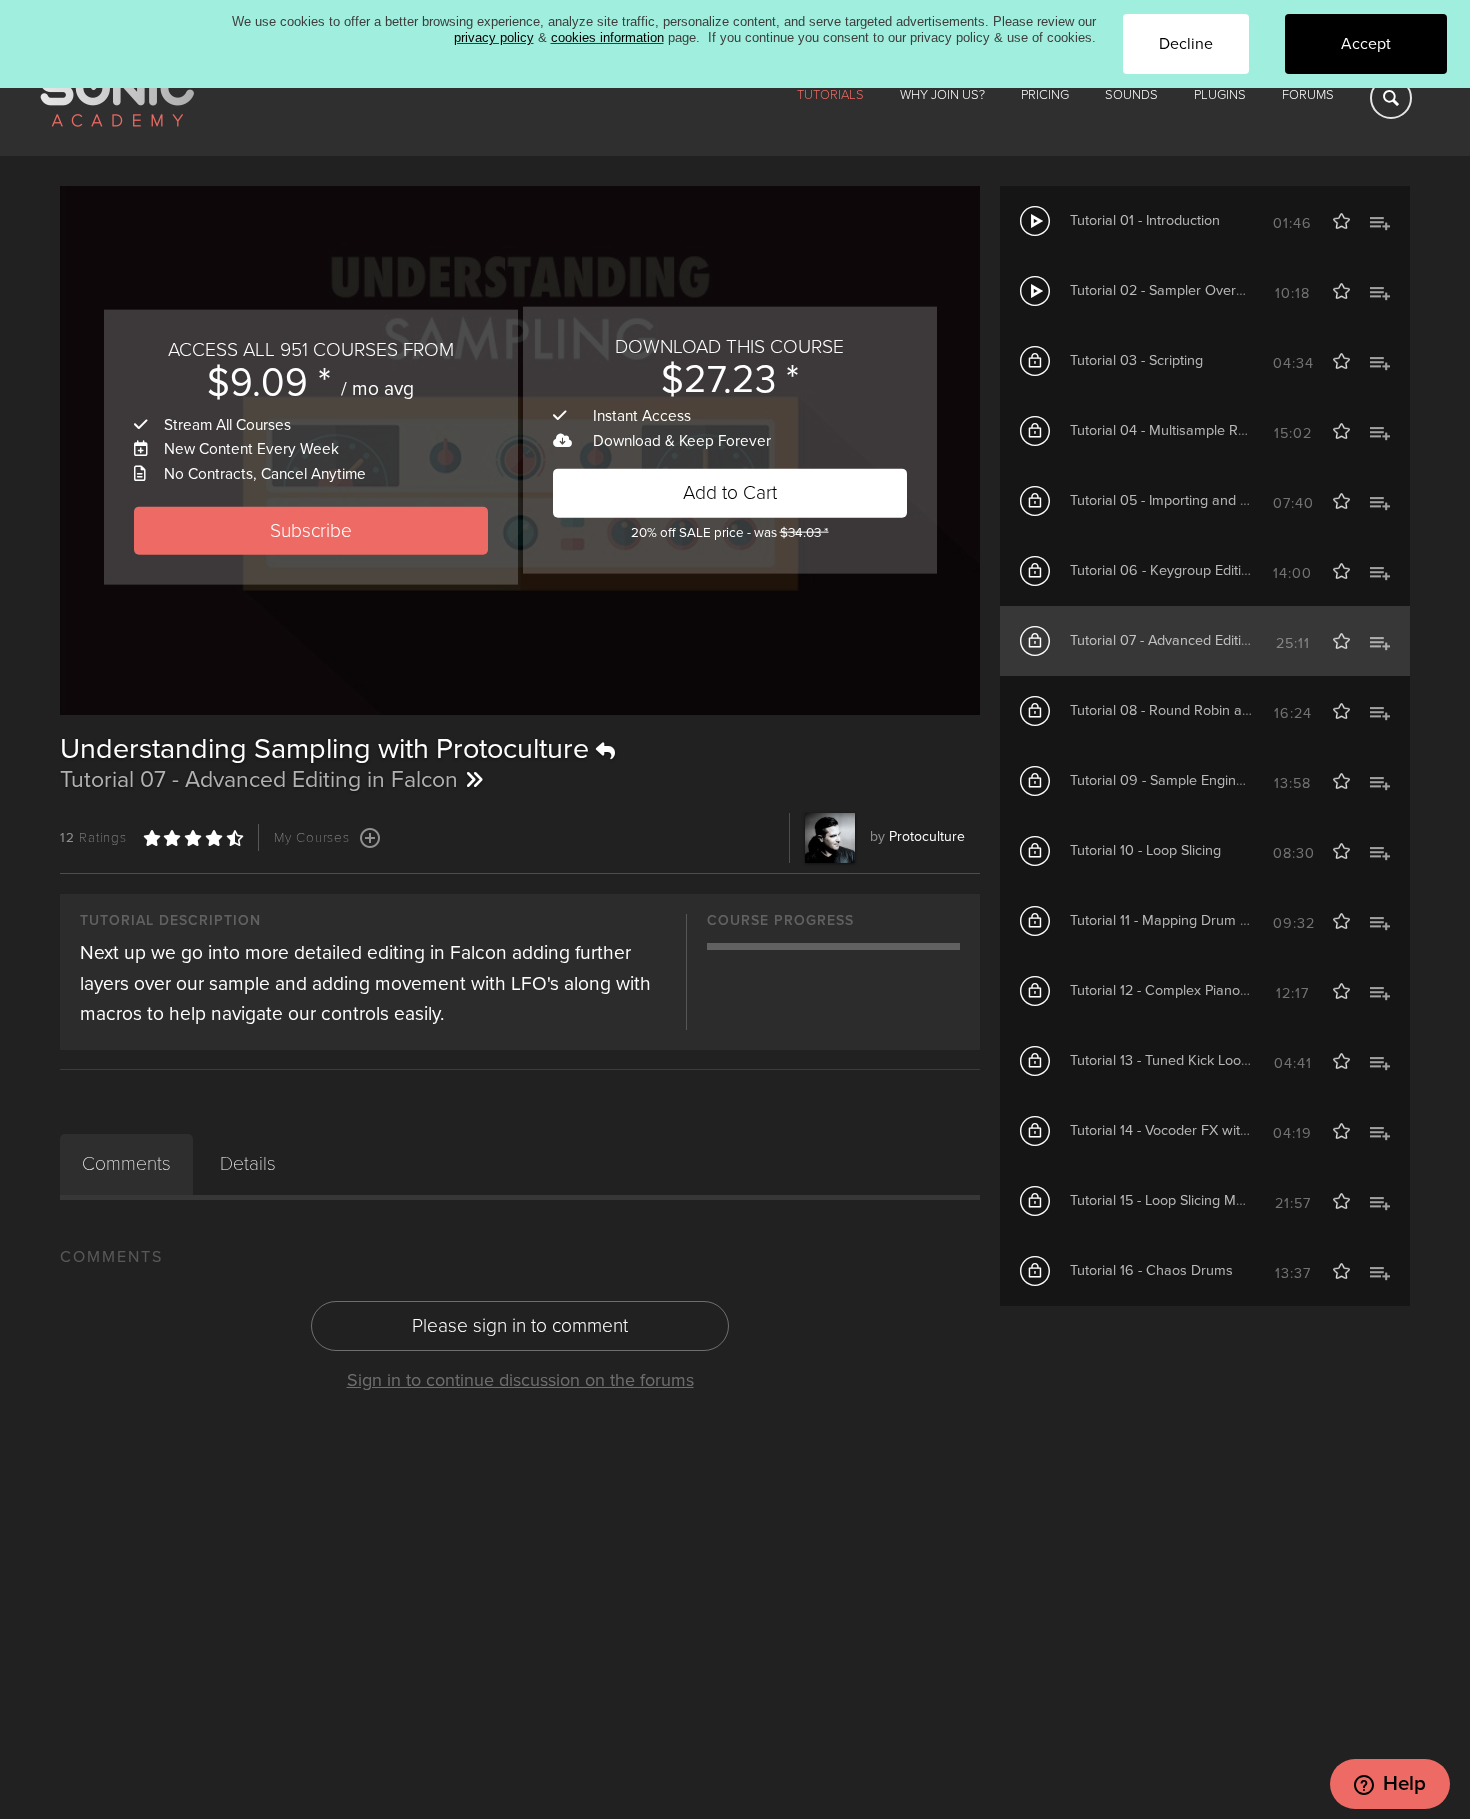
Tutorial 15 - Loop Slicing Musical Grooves (1199, 1200)
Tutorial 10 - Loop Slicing (1145, 850)
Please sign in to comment (520, 1325)
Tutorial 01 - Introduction (1145, 220)
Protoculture (927, 836)
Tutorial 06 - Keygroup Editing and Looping (1204, 570)
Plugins (1220, 95)
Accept (1366, 44)
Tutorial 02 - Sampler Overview (1167, 290)
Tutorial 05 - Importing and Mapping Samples (1211, 500)
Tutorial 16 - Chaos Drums (1151, 1270)
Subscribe (311, 529)
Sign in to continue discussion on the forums (520, 1380)
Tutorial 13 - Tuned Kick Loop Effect (1179, 1060)
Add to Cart (730, 491)
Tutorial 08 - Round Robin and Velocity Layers (1213, 710)
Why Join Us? (942, 95)
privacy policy (494, 37)
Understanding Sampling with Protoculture (328, 749)
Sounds (1131, 95)
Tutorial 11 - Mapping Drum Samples (1182, 920)
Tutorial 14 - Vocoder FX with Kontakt (1185, 1130)
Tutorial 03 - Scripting (1136, 360)
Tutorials (830, 95)
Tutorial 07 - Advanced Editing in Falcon (1194, 640)
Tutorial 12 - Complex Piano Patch (1174, 990)
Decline (1186, 44)
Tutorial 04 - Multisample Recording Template (1212, 430)
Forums (1308, 95)
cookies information (607, 37)
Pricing (1045, 95)
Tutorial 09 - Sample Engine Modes (1180, 780)
